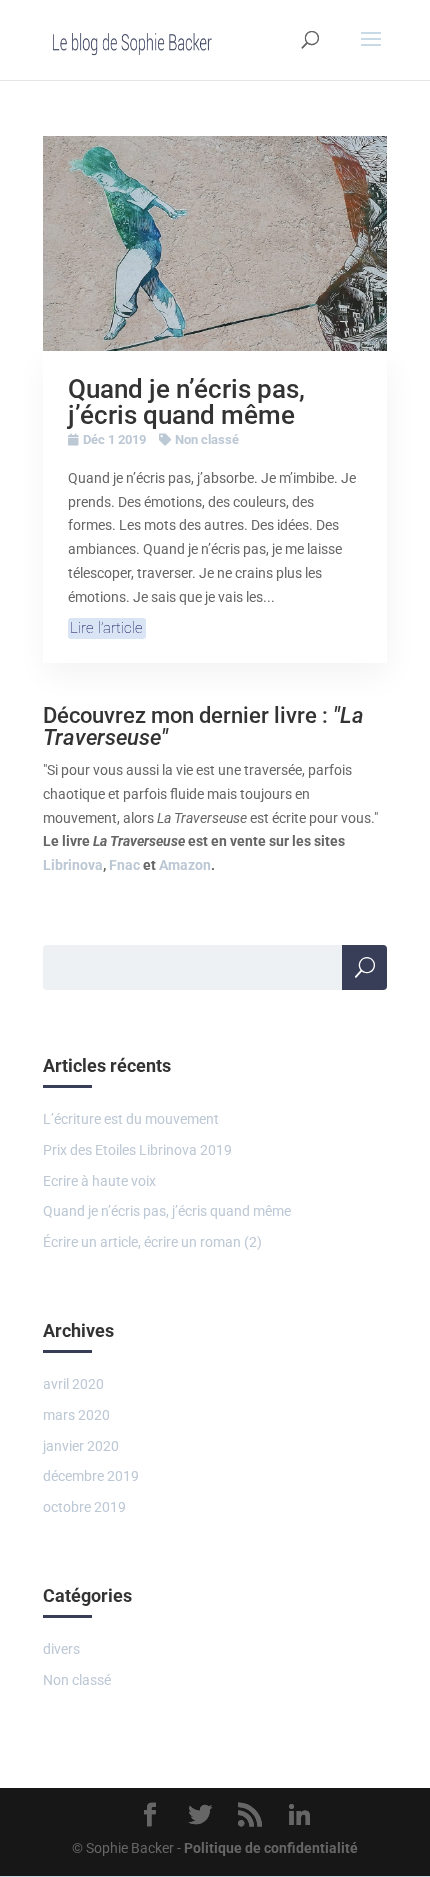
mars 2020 (76, 1415)
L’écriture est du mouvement (131, 1119)
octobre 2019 (84, 1507)
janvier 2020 (81, 1446)
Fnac (124, 865)
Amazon (185, 865)
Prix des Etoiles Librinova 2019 (137, 1150)
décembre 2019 (91, 1476)
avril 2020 (73, 1384)
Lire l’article (106, 628)
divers (61, 1649)
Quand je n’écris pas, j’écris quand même (186, 402)
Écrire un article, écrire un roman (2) (152, 1242)
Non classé (207, 439)
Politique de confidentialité (271, 1848)
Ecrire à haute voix (99, 1181)
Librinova (73, 865)
